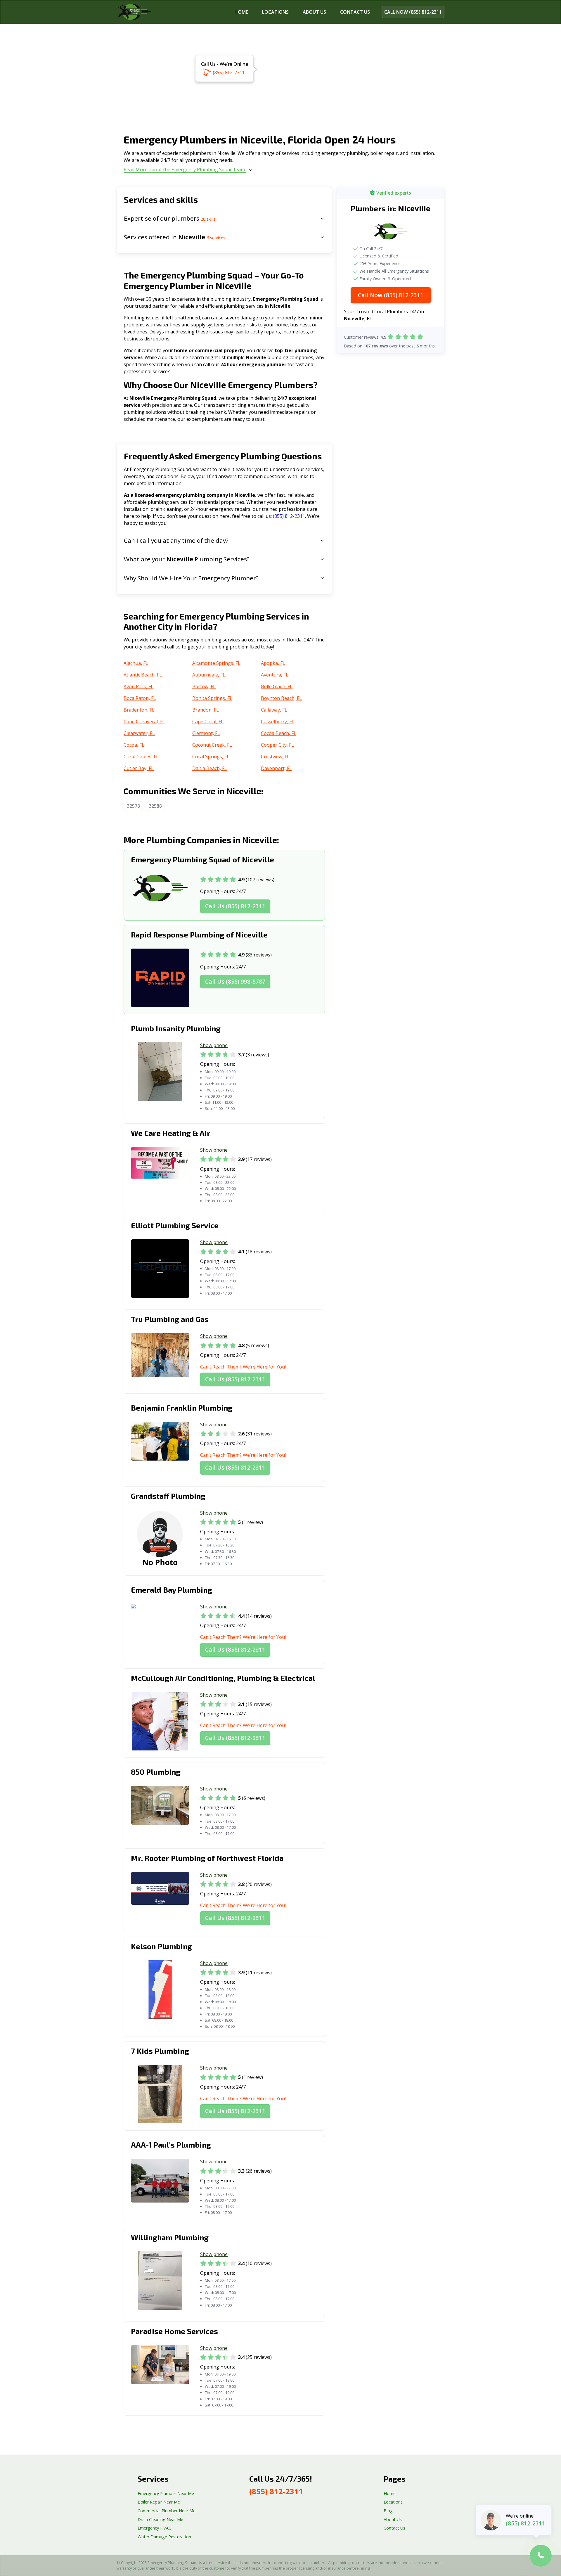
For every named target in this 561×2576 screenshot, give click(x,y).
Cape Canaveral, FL (144, 722)
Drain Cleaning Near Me (160, 2519)
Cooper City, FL (277, 745)
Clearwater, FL (139, 733)
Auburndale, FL (209, 675)
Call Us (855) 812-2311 (235, 906)
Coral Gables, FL (141, 757)
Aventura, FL (275, 675)
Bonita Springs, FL (212, 698)
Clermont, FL (206, 733)
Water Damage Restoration (164, 2537)
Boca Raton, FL (140, 698)
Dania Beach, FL (210, 768)
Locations (275, 12)
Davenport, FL (276, 768)
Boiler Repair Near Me (159, 2502)
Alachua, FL (136, 663)
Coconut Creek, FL (212, 745)
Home (241, 12)
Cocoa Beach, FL (279, 733)
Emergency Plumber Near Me (166, 2493)
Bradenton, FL (139, 710)
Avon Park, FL (138, 686)
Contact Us (394, 2528)
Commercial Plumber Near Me (167, 2511)
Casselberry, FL (278, 722)
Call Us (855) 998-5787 (235, 981)
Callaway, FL (274, 710)
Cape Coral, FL (208, 722)
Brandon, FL (206, 710)
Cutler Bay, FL (139, 768)
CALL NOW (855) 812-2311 (413, 12)
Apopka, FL (273, 663)
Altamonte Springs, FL (216, 663)
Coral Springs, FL (211, 757)
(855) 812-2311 (229, 72)
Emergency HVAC (154, 2528)
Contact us (355, 12)
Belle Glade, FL (277, 686)
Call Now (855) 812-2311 (391, 295)
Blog (388, 2511)
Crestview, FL (275, 757)
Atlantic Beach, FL (143, 675)
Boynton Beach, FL (281, 698)
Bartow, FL (204, 686)
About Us (314, 12)
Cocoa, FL (134, 745)
